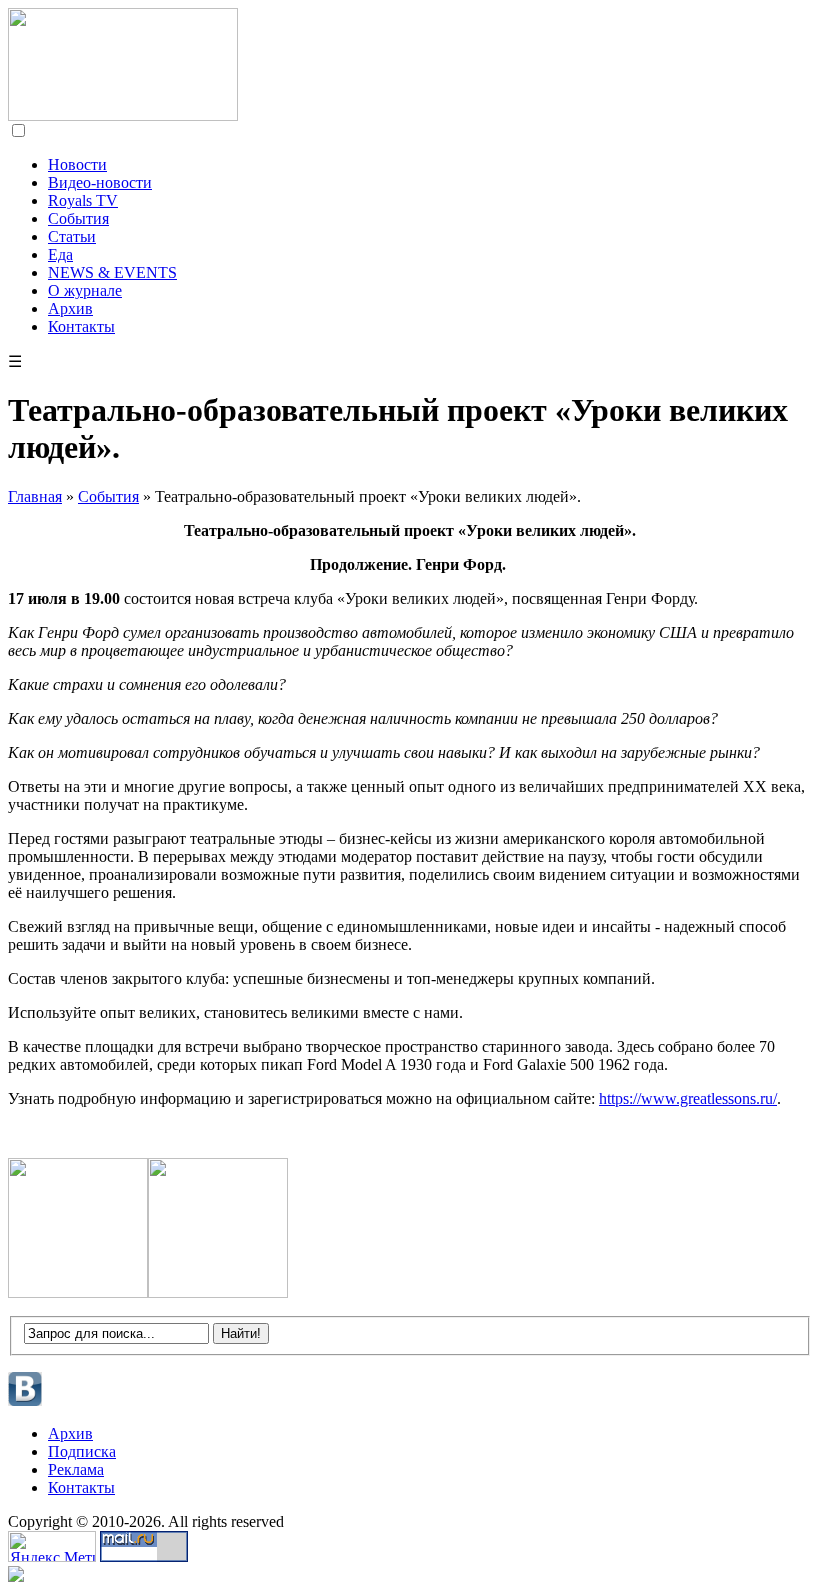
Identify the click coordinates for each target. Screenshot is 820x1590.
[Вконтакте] (25, 1403)
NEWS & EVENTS (112, 272)
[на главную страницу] (123, 115)
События (78, 218)
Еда (60, 254)
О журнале (85, 290)
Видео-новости (100, 182)
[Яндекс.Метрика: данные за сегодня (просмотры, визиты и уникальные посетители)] (52, 1546)
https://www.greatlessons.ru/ (688, 1098)
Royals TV (83, 200)
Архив (70, 308)
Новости (77, 164)
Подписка (82, 1451)
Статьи (72, 236)
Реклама (76, 1469)
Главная (35, 496)
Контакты (81, 326)
